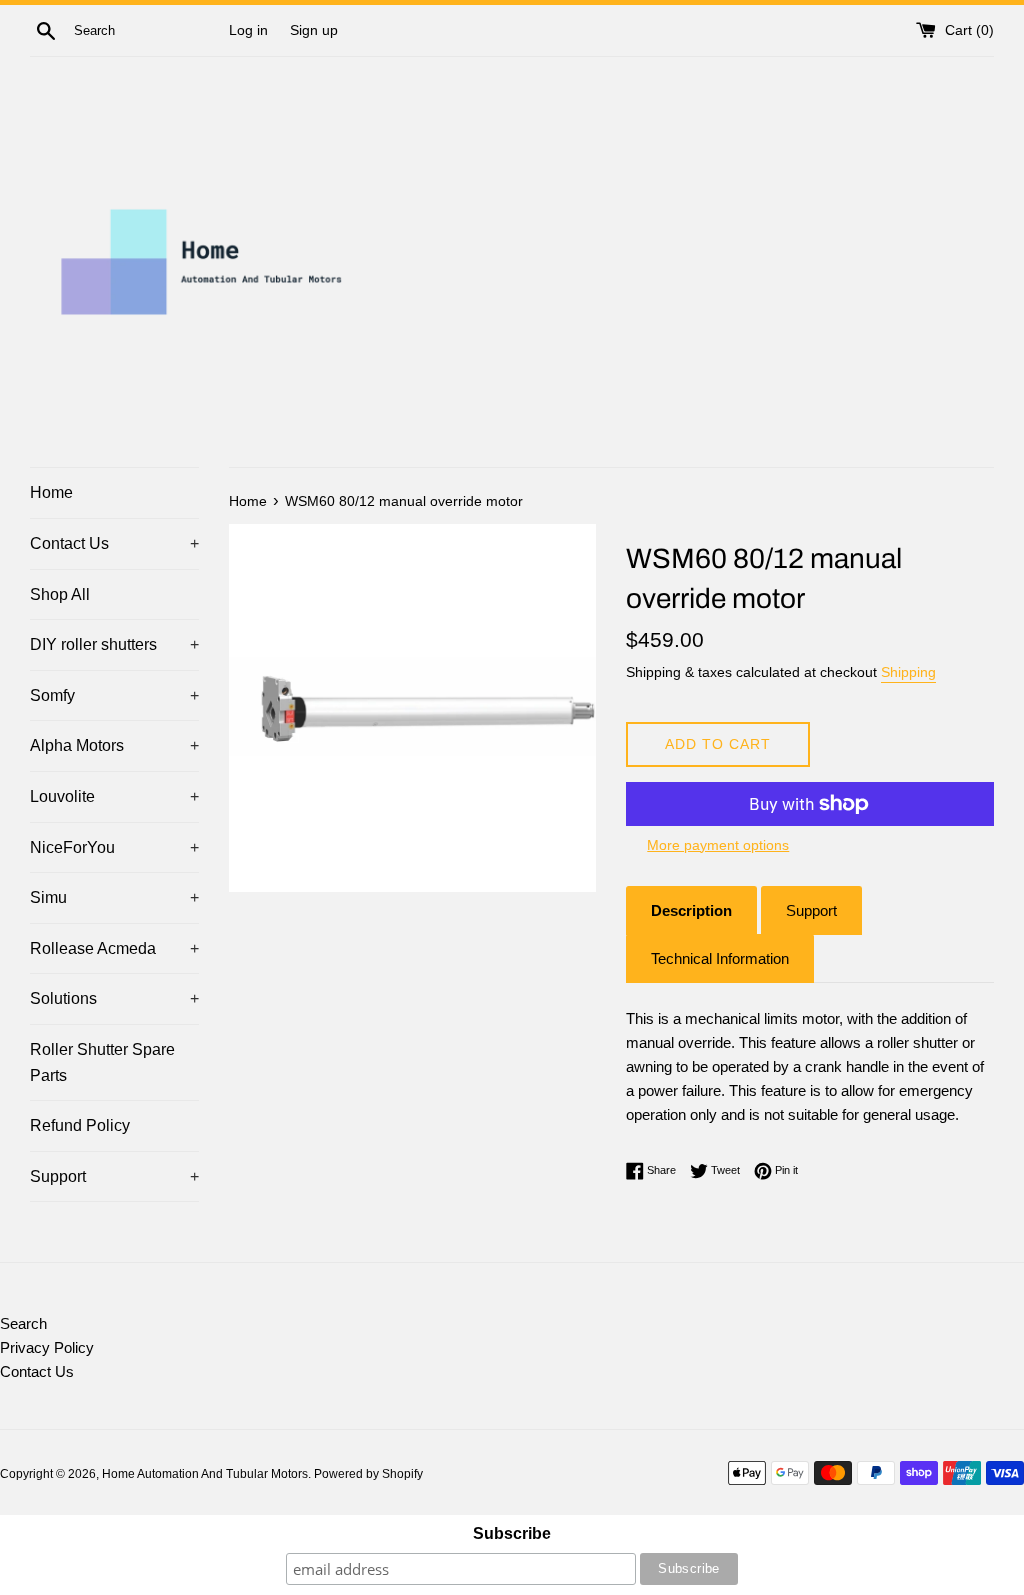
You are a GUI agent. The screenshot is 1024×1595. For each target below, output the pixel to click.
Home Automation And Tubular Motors (205, 1474)
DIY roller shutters (114, 644)
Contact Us (114, 543)
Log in (248, 30)
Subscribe (512, 1533)
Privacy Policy (47, 1347)
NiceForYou (114, 847)
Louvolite (114, 796)
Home (51, 492)
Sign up (314, 30)
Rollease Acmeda (114, 948)
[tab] (691, 910)
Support (114, 1176)
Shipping (908, 672)
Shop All (60, 594)
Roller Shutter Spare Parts (102, 1062)
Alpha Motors (114, 745)
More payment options (718, 845)
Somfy (114, 695)
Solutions (114, 998)
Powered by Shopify (368, 1474)
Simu (114, 897)
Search (23, 1323)
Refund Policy (80, 1125)
